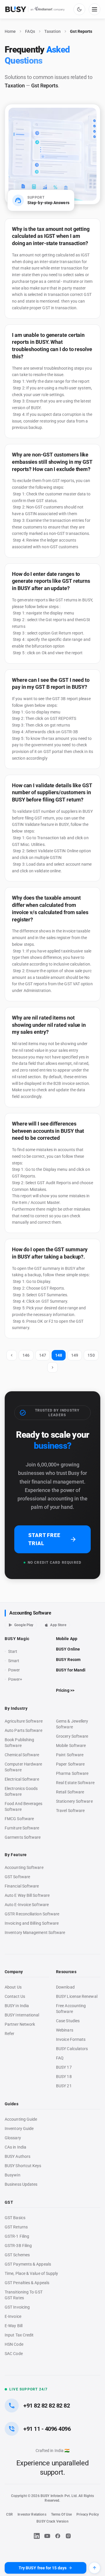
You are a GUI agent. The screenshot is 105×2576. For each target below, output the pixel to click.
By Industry (16, 1708)
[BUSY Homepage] (35, 9)
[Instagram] (68, 2536)
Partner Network (20, 2024)
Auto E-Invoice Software (27, 1905)
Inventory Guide (19, 2129)
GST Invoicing (17, 2307)
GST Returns (16, 2227)
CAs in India (15, 2147)
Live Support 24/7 (28, 2389)
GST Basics (15, 2218)
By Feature (16, 1855)
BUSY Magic (17, 1639)
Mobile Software (71, 1746)
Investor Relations (32, 2514)
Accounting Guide (21, 2119)
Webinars (65, 2030)
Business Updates (21, 2184)
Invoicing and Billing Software (32, 1923)
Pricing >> (65, 1690)
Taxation (53, 31)
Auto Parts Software (23, 1730)
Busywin (13, 2175)
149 (75, 1355)
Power (14, 1670)
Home (10, 31)
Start (14, 1652)
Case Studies (68, 2021)
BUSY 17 (64, 2067)
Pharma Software (72, 1773)
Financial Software (22, 1886)
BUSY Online (68, 1649)
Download (65, 1987)
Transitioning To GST (24, 2292)
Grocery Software (72, 1736)
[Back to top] (94, 2568)
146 (26, 1355)
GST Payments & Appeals (28, 2264)
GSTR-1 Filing (17, 2236)
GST (9, 2202)
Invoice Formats (71, 2039)
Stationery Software (74, 1801)
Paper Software (70, 1764)
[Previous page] (12, 1355)
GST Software (17, 1877)
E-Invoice (13, 2316)
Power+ (15, 1679)
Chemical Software (22, 1755)
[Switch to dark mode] (79, 9)
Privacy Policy (88, 2514)
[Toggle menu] (94, 9)
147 (43, 1355)
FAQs (30, 31)
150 (91, 1355)
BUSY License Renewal (77, 1996)
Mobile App (67, 1639)
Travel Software (70, 1811)
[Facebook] (58, 2536)
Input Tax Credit (19, 2335)
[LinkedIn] (37, 2536)
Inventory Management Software (35, 1933)
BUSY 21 (64, 2086)
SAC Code (14, 2354)
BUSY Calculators (72, 2049)
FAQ (60, 2058)
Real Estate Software (75, 1783)
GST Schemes (17, 2255)
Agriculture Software (24, 1721)
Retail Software (70, 1792)
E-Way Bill (14, 2326)
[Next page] (52, 1367)
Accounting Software (30, 1613)
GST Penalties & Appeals (27, 2283)
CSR (9, 2514)
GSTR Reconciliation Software (32, 1914)
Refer (9, 2034)
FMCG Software (19, 1819)
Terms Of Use (62, 2514)
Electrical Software (22, 1779)
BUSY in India (17, 2006)
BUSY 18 (64, 2077)
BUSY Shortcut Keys (23, 2166)
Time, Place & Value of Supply (31, 2273)
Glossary (13, 2138)
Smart (14, 1661)
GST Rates (14, 2298)
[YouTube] (47, 2536)
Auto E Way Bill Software (27, 1895)
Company (14, 1972)
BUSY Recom (68, 1660)
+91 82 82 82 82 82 (47, 2406)
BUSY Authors (17, 2156)
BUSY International (22, 2015)
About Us (13, 1987)
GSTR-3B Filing (18, 2246)
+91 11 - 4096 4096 (47, 2429)
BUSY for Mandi (71, 1670)
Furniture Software (22, 1828)
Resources (66, 1972)
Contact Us (15, 1996)
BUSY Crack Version (52, 2521)
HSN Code (14, 2344)
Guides (12, 2104)
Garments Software (23, 1837)
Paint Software (70, 1755)
